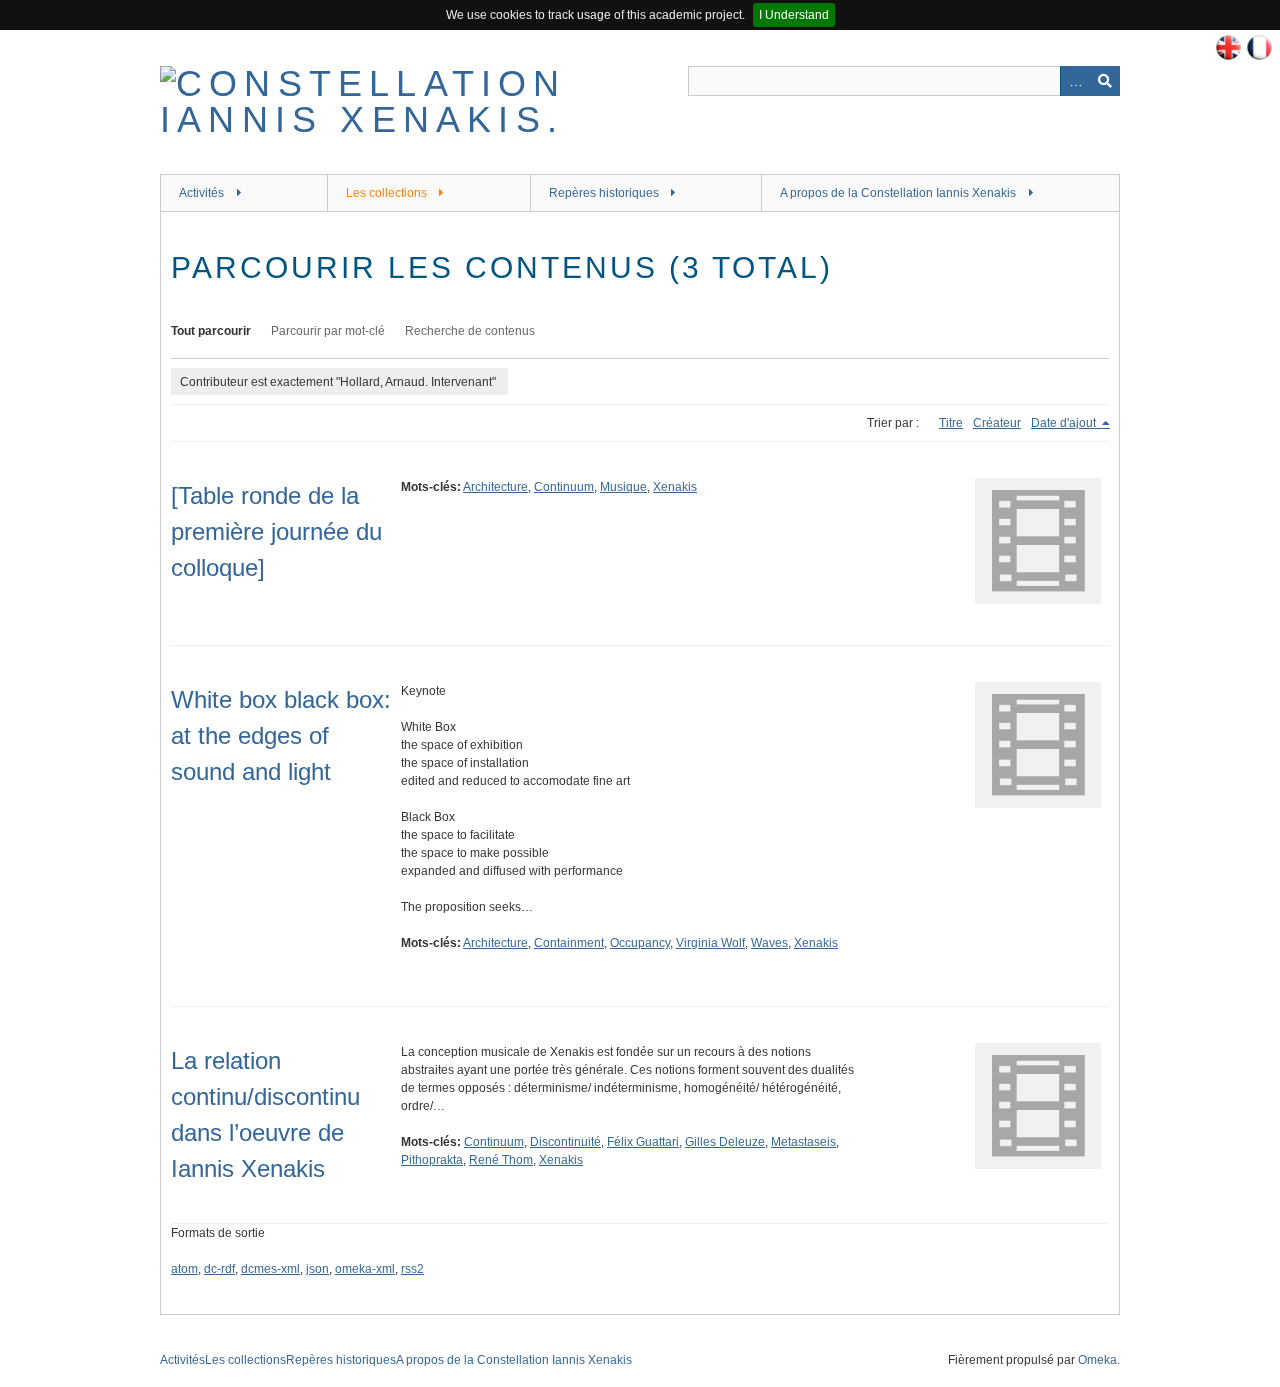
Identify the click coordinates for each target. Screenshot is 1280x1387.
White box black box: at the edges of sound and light (281, 735)
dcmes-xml (270, 1269)
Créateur (997, 423)
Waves (769, 943)
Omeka (1097, 1360)
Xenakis (675, 487)
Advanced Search (1075, 81)
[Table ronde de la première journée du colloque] (276, 531)
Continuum (564, 487)
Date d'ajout (1065, 423)
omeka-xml (365, 1269)
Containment (569, 943)
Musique (623, 487)
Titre (951, 423)
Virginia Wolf (710, 943)
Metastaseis (803, 1142)
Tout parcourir (211, 331)
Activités (201, 193)
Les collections (386, 193)
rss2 (412, 1269)
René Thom (501, 1160)
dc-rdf (219, 1269)
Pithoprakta (432, 1160)
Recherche (1105, 81)
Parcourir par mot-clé (328, 331)
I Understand (794, 15)
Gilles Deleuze (725, 1142)
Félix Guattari (643, 1142)
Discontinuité (565, 1142)
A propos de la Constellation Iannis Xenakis (898, 193)
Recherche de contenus (470, 331)
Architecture (495, 487)
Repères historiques (604, 193)
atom (184, 1269)
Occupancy (640, 943)
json (317, 1269)
